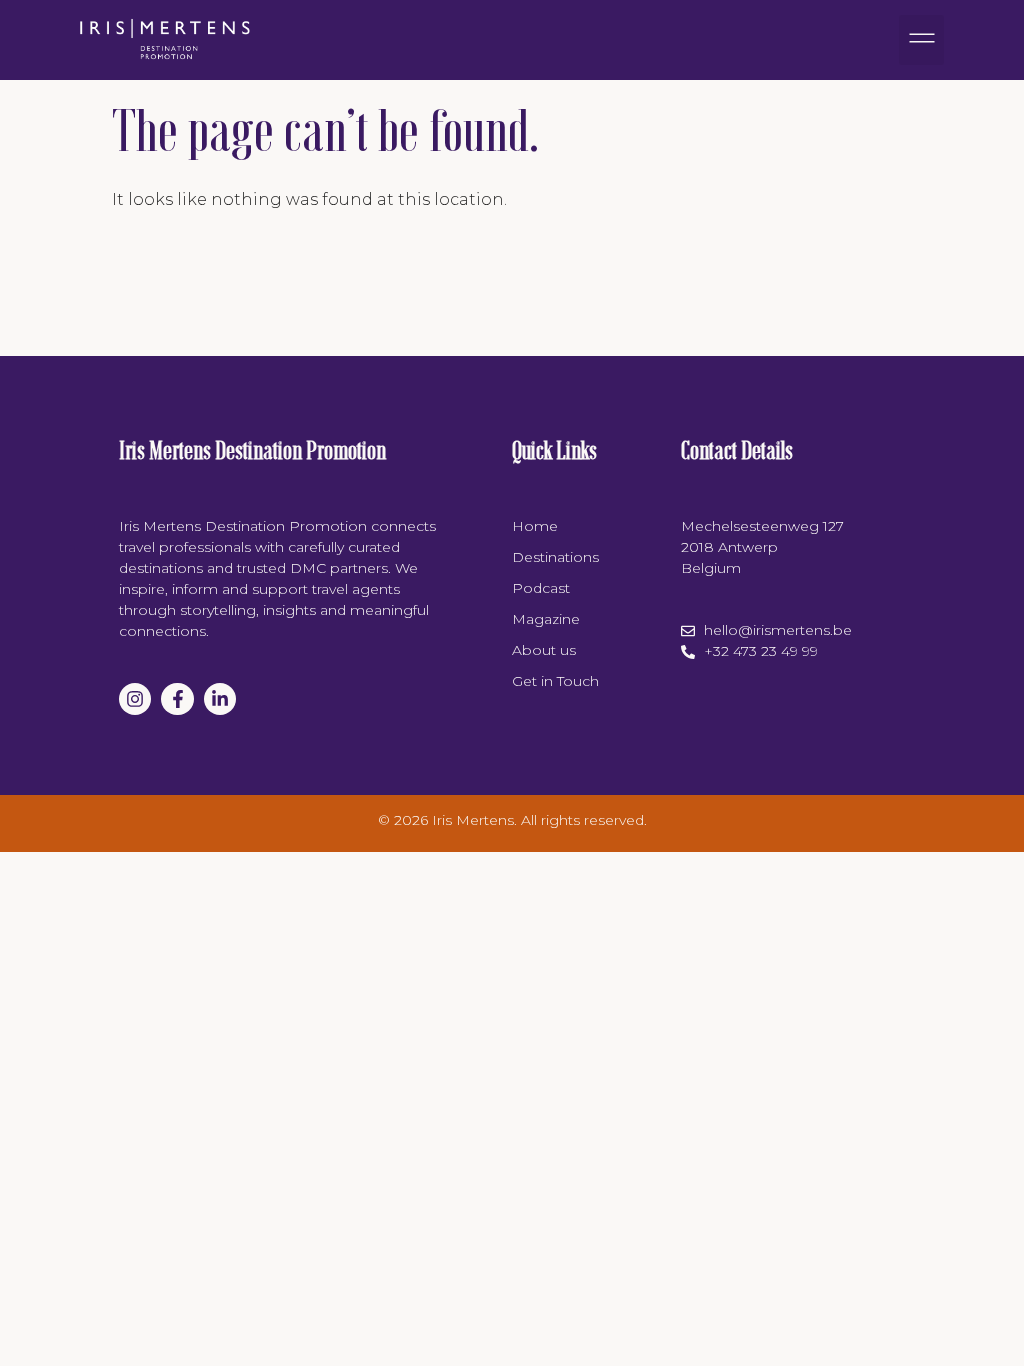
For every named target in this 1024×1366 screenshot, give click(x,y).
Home (535, 526)
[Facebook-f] (177, 699)
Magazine (546, 619)
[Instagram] (135, 699)
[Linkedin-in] (220, 699)
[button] (921, 40)
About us (544, 650)
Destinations (555, 557)
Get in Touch (555, 681)
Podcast (541, 588)
